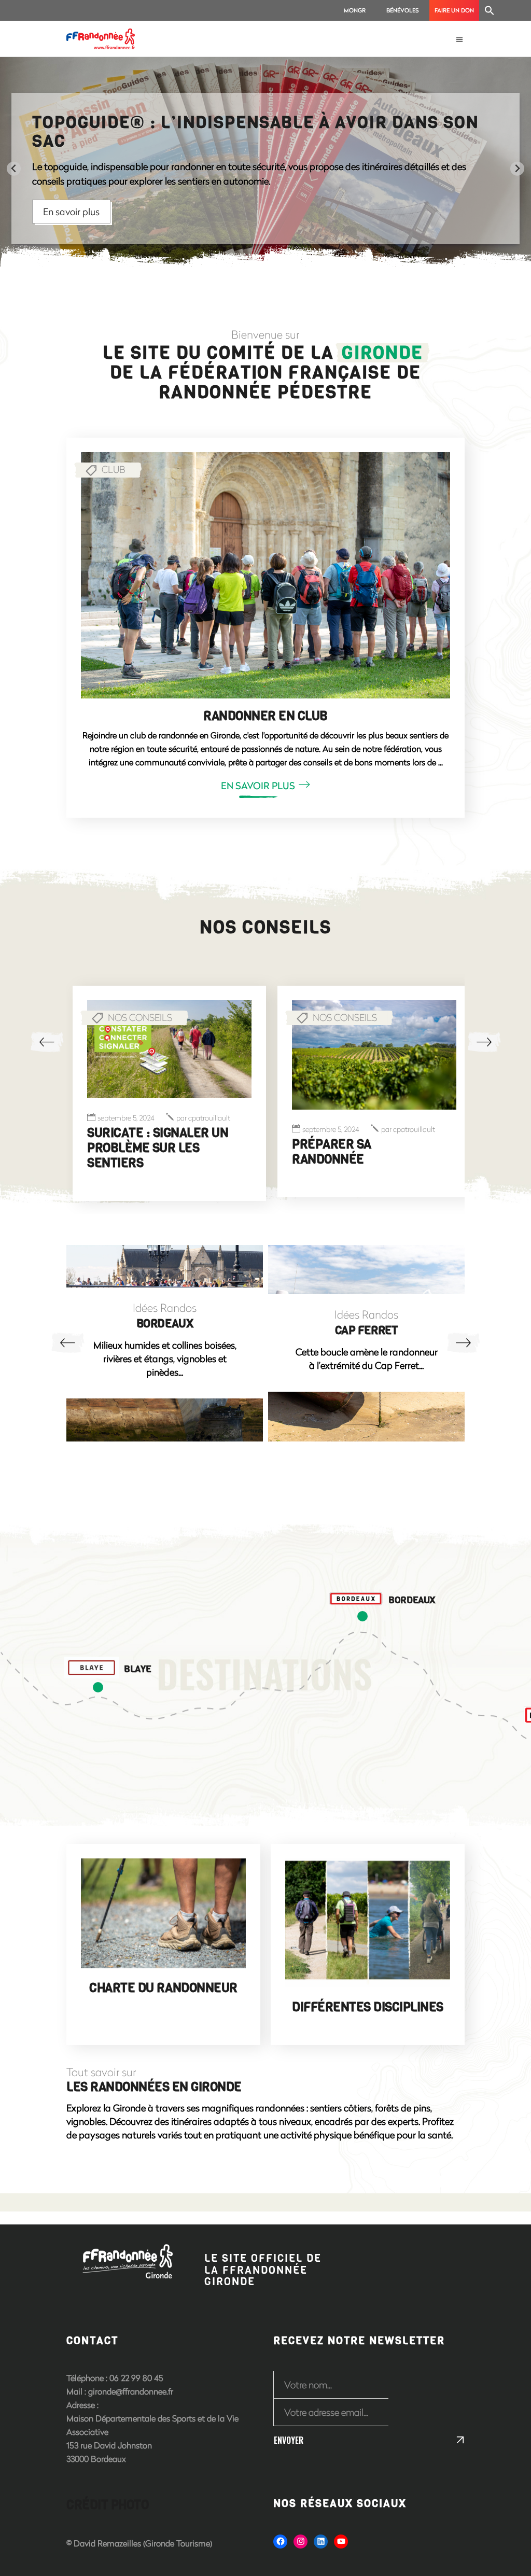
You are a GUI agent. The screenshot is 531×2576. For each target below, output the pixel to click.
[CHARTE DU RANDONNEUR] (163, 1910)
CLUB (114, 469)
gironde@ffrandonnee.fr (131, 2388)
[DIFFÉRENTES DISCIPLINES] (368, 1919)
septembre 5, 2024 (126, 1130)
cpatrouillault (203, 1130)
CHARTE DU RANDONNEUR (163, 1984)
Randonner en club (265, 716)
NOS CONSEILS (140, 1017)
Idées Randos (165, 1311)
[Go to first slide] (517, 169)
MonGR (355, 10)
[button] (490, 10)
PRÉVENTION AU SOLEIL (358, 1133)
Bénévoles (403, 10)
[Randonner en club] (265, 575)
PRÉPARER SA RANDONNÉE (127, 1152)
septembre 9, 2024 (331, 1118)
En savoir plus (203, 202)
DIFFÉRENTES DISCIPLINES (368, 2004)
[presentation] (47, 1042)
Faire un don (454, 10)
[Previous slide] (14, 169)
